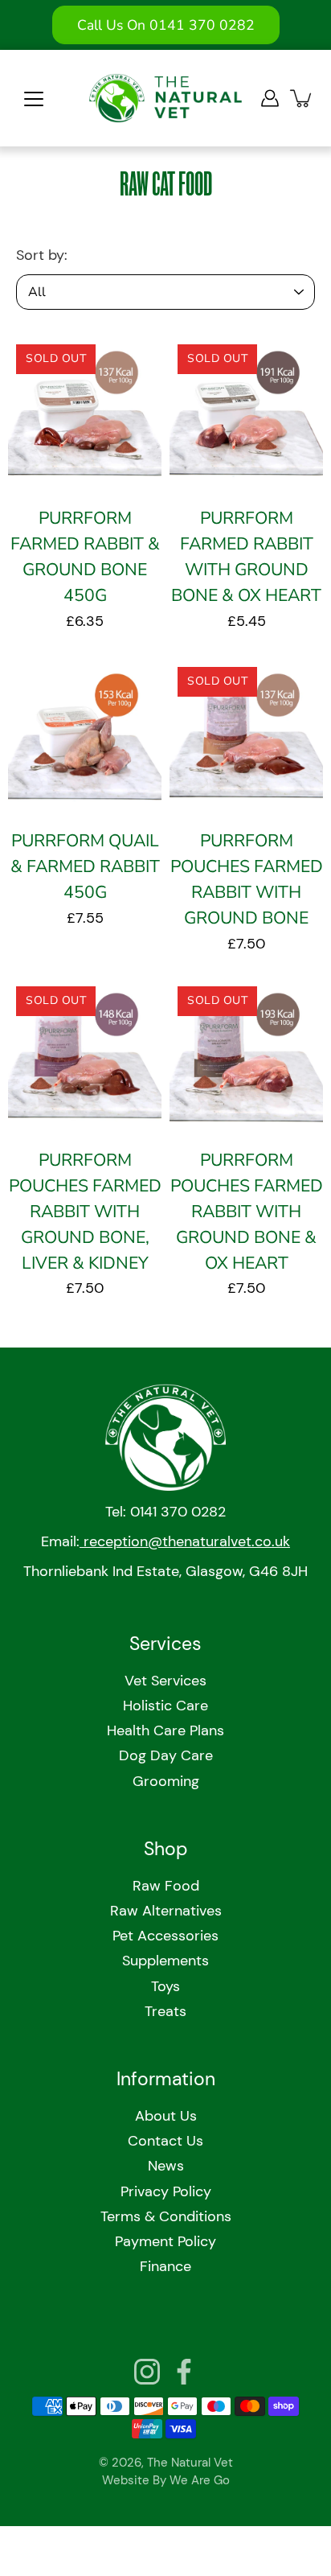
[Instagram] (147, 2372)
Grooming (166, 1781)
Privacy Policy (166, 2191)
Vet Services (165, 1681)
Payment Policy (165, 2241)
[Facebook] (184, 2372)
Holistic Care (165, 1706)
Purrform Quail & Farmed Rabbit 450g (85, 867)
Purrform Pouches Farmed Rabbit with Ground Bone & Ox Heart (247, 1212)
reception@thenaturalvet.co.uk (185, 1541)
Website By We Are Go (166, 2480)
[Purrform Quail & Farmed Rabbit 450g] (85, 736)
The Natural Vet (190, 2463)
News (166, 2166)
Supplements (165, 1961)
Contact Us (165, 2141)
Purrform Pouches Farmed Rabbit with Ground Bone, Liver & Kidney (85, 1212)
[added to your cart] (302, 98)
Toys (165, 1986)
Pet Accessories (165, 1936)
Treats (165, 2011)
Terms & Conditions (166, 2216)
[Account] (270, 98)
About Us (166, 2116)
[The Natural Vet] (165, 98)
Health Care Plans (165, 1730)
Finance (165, 2266)
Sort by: (42, 255)
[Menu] (34, 99)
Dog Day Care (166, 1755)
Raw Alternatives (166, 1911)
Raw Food (166, 1886)
